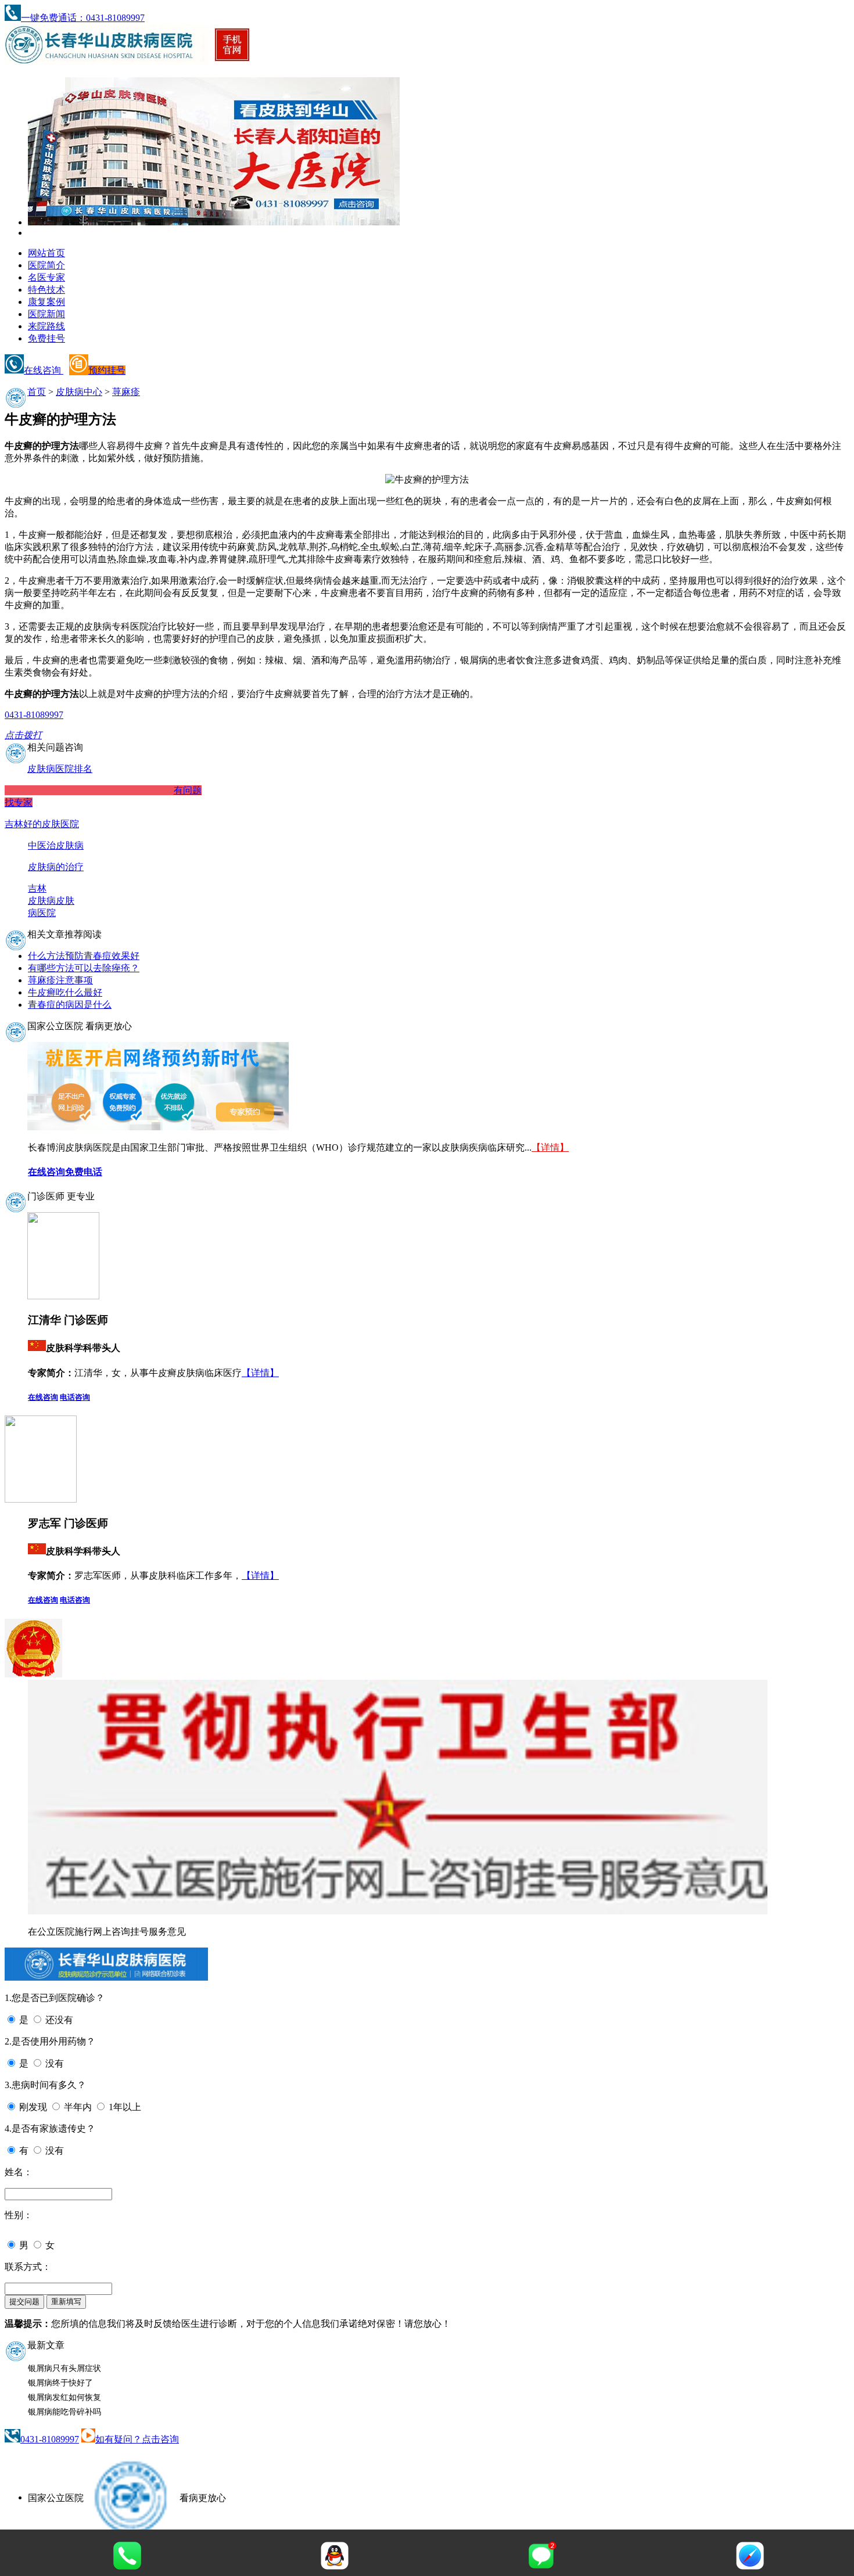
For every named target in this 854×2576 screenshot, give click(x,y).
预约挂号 (107, 370)
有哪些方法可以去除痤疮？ (84, 968)
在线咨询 (44, 370)
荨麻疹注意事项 (60, 980)
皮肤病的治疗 (56, 867)
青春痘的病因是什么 (70, 1005)
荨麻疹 (126, 392)
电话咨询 (75, 1397)
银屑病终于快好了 (60, 2383)
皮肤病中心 (79, 392)
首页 (37, 392)
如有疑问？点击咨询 (137, 2439)
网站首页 (46, 253)
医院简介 (46, 265)
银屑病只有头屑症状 (64, 2368)
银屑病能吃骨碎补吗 (64, 2412)
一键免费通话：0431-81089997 (83, 18)
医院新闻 (46, 314)
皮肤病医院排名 (60, 769)
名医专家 (46, 277)
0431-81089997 (50, 2439)
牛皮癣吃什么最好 (65, 992)
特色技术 (46, 290)
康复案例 (46, 302)
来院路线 (46, 326)
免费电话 (84, 1172)
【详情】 (550, 1147)
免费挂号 (46, 338)
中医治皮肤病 (56, 845)
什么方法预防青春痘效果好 (84, 956)
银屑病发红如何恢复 (64, 2397)
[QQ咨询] (335, 2566)
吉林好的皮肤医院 (42, 824)
